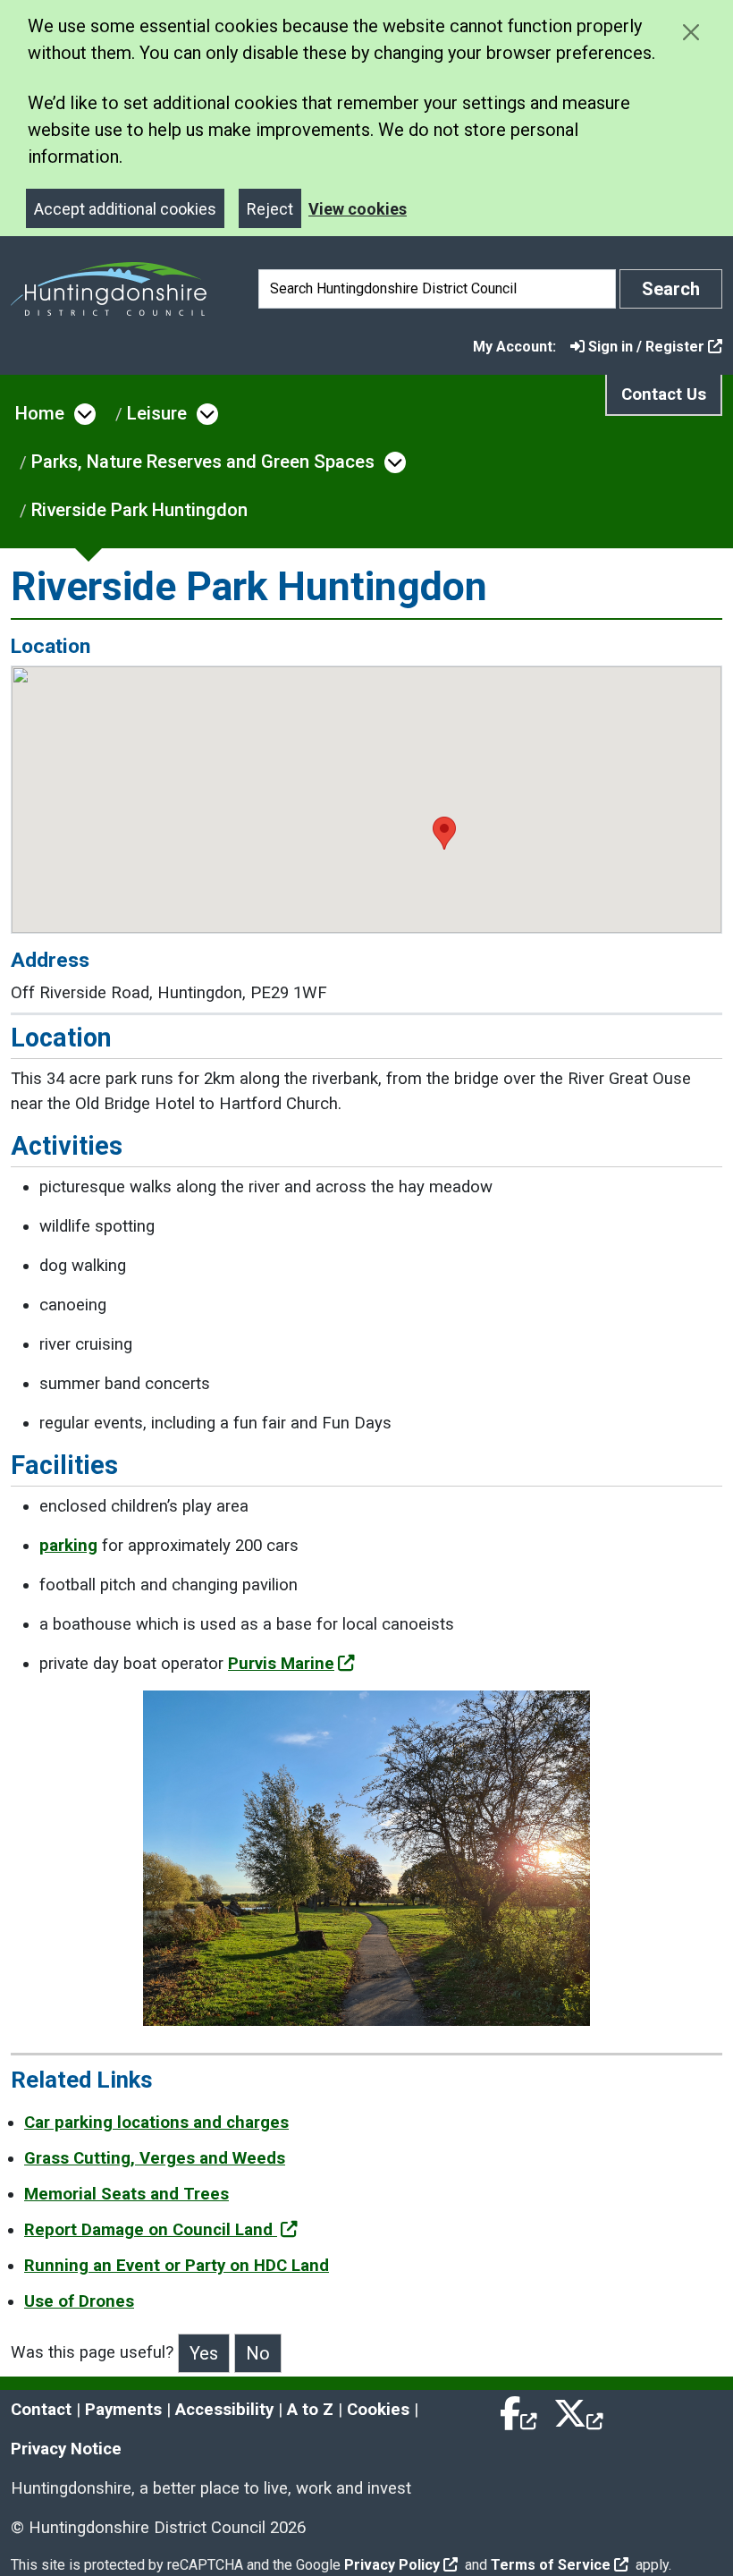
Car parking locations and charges (156, 2123)
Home (40, 413)
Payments (123, 2410)
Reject (270, 209)
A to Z (310, 2410)
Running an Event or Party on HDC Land (177, 2266)
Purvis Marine (281, 1664)
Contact (41, 2410)
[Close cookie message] (691, 32)
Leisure (157, 413)
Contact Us (664, 394)
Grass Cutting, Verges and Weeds (155, 2158)
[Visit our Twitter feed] (578, 2410)
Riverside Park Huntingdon (139, 510)
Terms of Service (551, 2565)
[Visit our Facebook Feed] (519, 2410)
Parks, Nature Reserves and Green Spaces (203, 462)
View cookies (358, 209)
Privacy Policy (392, 2565)
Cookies (378, 2410)
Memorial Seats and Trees (126, 2194)
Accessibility (224, 2410)
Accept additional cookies (125, 209)
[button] (444, 833)
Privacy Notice (66, 2449)
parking (68, 1546)
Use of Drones (79, 2301)
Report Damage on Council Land (151, 2230)
